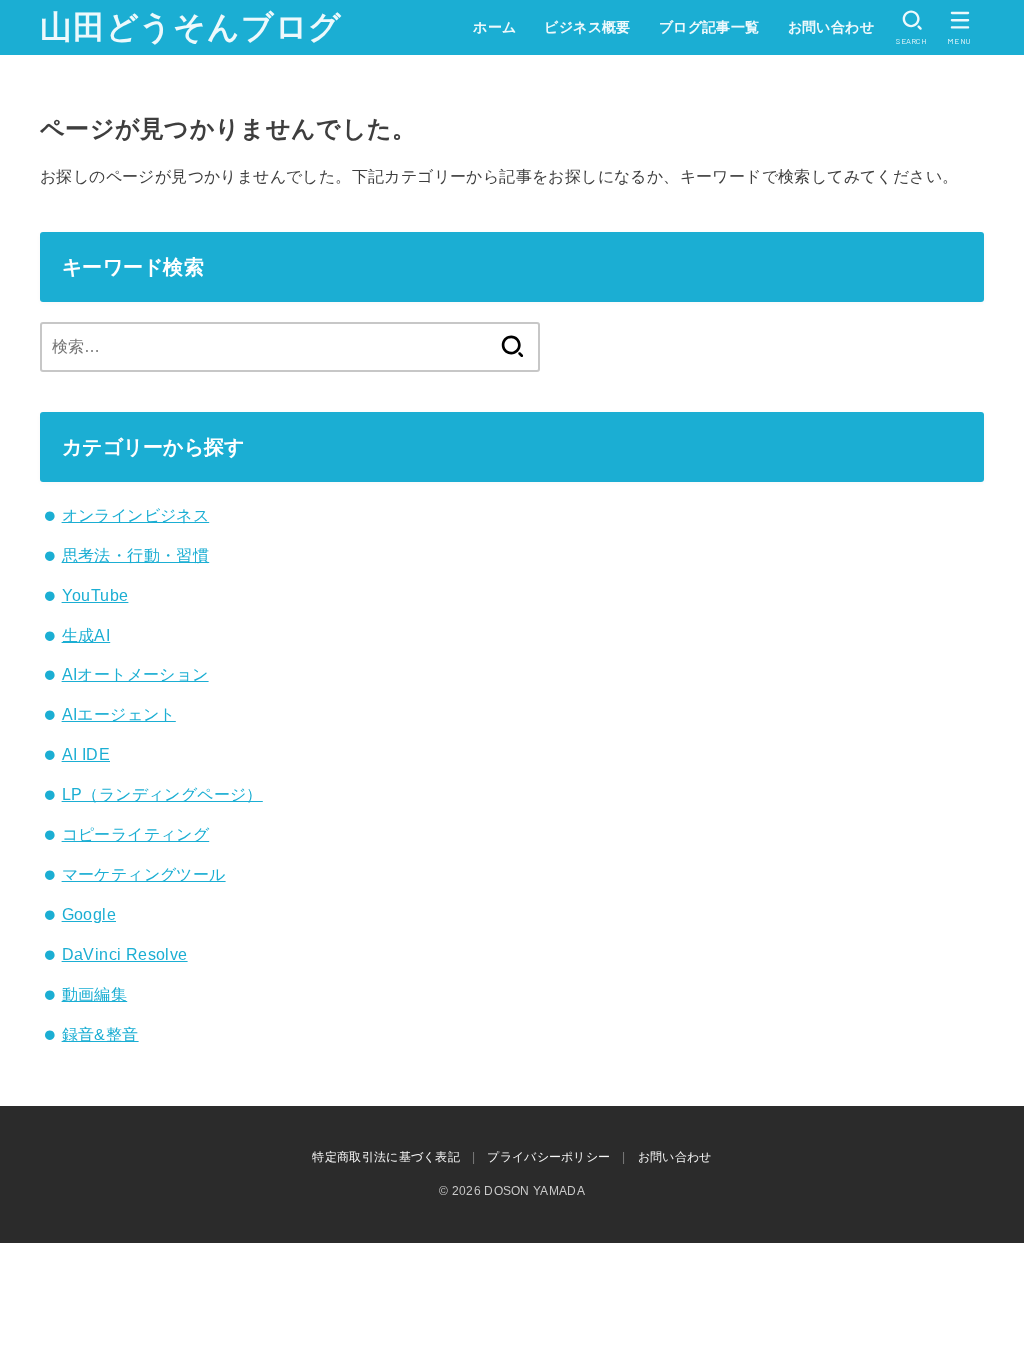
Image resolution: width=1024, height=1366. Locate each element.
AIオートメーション (135, 674)
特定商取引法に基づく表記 (386, 1157)
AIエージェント (119, 714)
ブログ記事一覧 (709, 27)
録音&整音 (100, 1034)
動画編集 (95, 994)
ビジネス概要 (587, 27)
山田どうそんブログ (191, 27)
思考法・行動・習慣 (136, 555)
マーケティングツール (144, 874)
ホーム (494, 27)
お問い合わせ (831, 27)
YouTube (95, 595)
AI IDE (86, 754)
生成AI (86, 635)
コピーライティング (136, 834)
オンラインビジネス (136, 515)
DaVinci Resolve (125, 954)
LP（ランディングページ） (162, 794)
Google (89, 914)
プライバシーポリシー (548, 1157)
